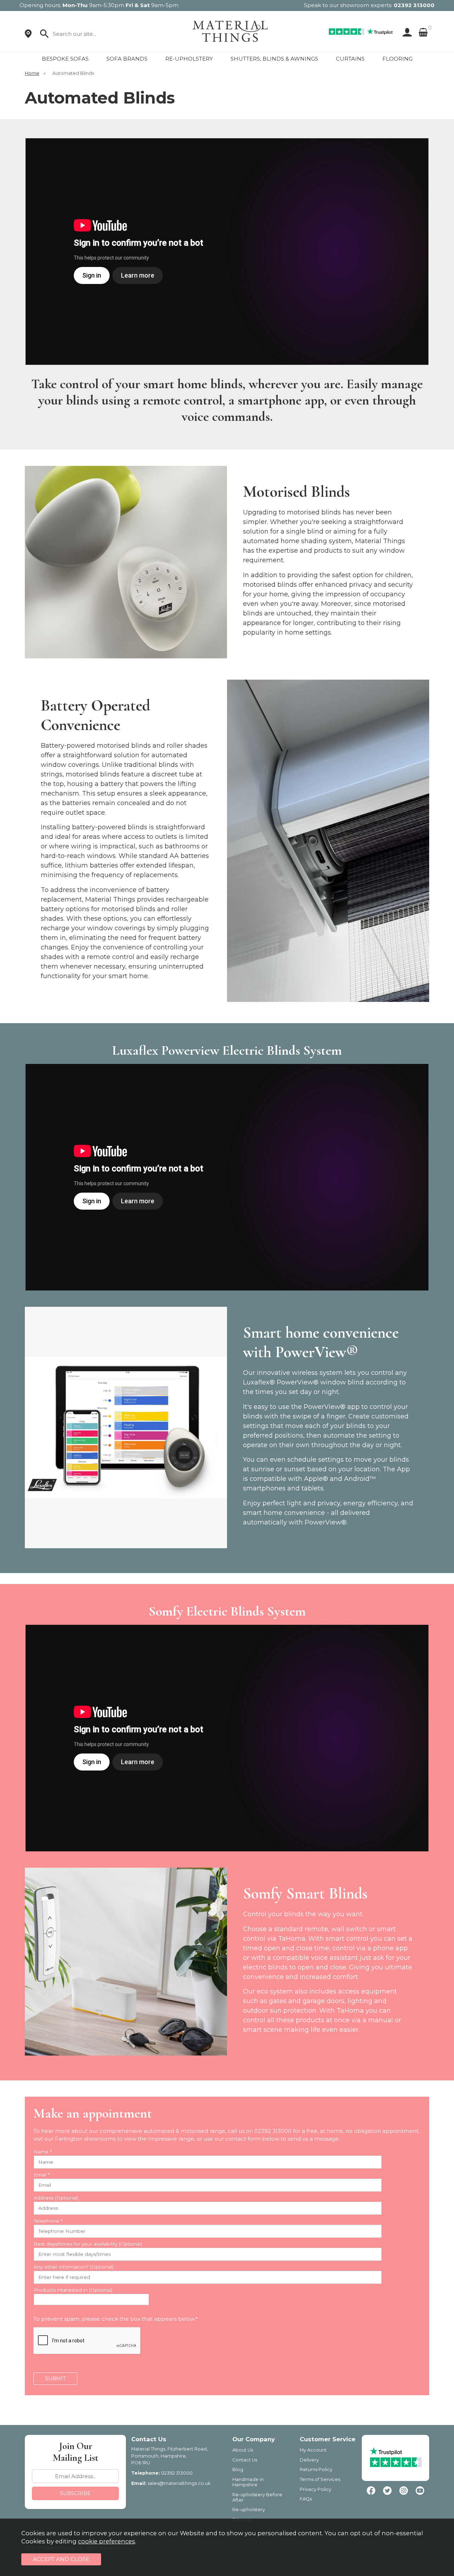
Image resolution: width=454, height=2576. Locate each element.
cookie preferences (107, 2541)
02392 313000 (414, 5)
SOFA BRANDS (127, 59)
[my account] (406, 32)
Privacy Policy (315, 2489)
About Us (243, 2450)
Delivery (309, 2460)
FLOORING (397, 59)
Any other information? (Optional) (74, 2267)
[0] (423, 32)
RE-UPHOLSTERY (189, 59)
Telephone (48, 2221)
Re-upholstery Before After (257, 2497)
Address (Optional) (56, 2198)
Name (43, 2152)
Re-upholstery (249, 2510)
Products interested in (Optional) (73, 2290)
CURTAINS (350, 59)
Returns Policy (316, 2469)
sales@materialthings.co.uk (179, 2483)
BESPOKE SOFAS (65, 59)
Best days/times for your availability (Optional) (88, 2244)
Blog (238, 2469)
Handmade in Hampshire (248, 2482)
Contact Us (245, 2460)
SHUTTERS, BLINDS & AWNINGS (274, 59)
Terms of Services (320, 2479)
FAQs (306, 2499)
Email (42, 2175)
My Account (313, 2450)
